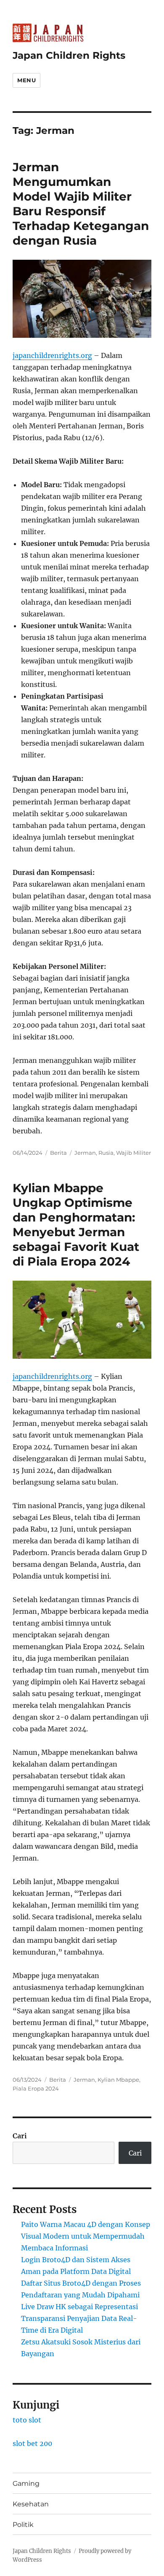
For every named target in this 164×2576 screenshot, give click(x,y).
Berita (58, 1153)
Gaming (26, 2483)
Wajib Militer (134, 1153)
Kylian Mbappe (118, 2080)
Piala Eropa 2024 (36, 2088)
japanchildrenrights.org (52, 355)
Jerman (85, 1153)
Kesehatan (31, 2504)
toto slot (27, 2420)
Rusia (106, 1153)
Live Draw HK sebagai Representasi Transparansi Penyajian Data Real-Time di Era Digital (79, 2318)
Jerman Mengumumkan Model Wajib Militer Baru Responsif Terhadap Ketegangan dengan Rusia (81, 204)
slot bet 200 (32, 2443)
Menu (26, 80)
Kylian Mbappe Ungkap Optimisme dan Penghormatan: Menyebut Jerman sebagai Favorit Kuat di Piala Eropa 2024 (76, 1225)
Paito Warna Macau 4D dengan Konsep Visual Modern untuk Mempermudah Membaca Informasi (86, 2236)
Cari (20, 2136)
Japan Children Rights (69, 55)
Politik (23, 2525)
